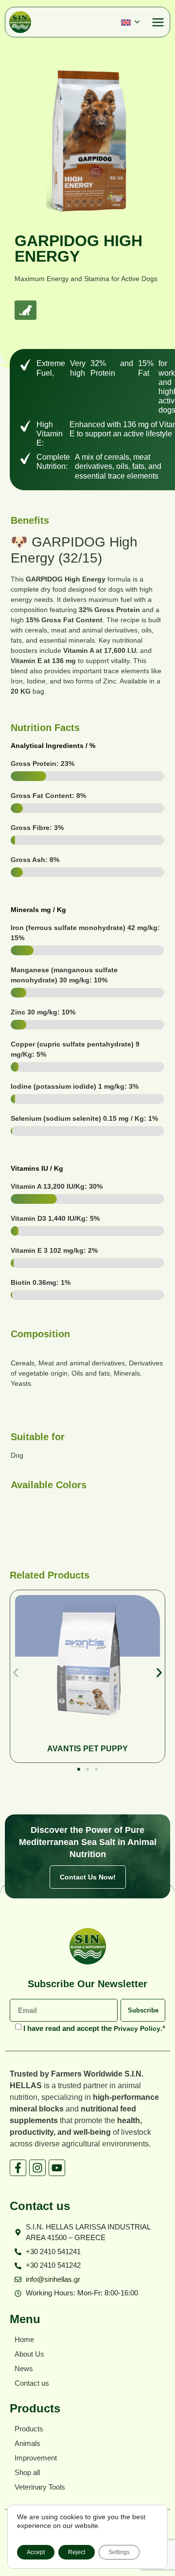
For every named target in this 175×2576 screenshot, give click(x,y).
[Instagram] (37, 2168)
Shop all (27, 2472)
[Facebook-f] (18, 2168)
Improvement (36, 2458)
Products (29, 2429)
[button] (134, 22)
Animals (27, 2443)
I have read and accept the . (94, 2028)
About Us (29, 2354)
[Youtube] (57, 2168)
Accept (36, 2552)
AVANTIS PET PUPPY (87, 1749)
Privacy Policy (137, 2028)
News (24, 2368)
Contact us (32, 2383)
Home (24, 2339)
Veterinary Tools (40, 2487)
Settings (119, 2552)
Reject (77, 2552)
